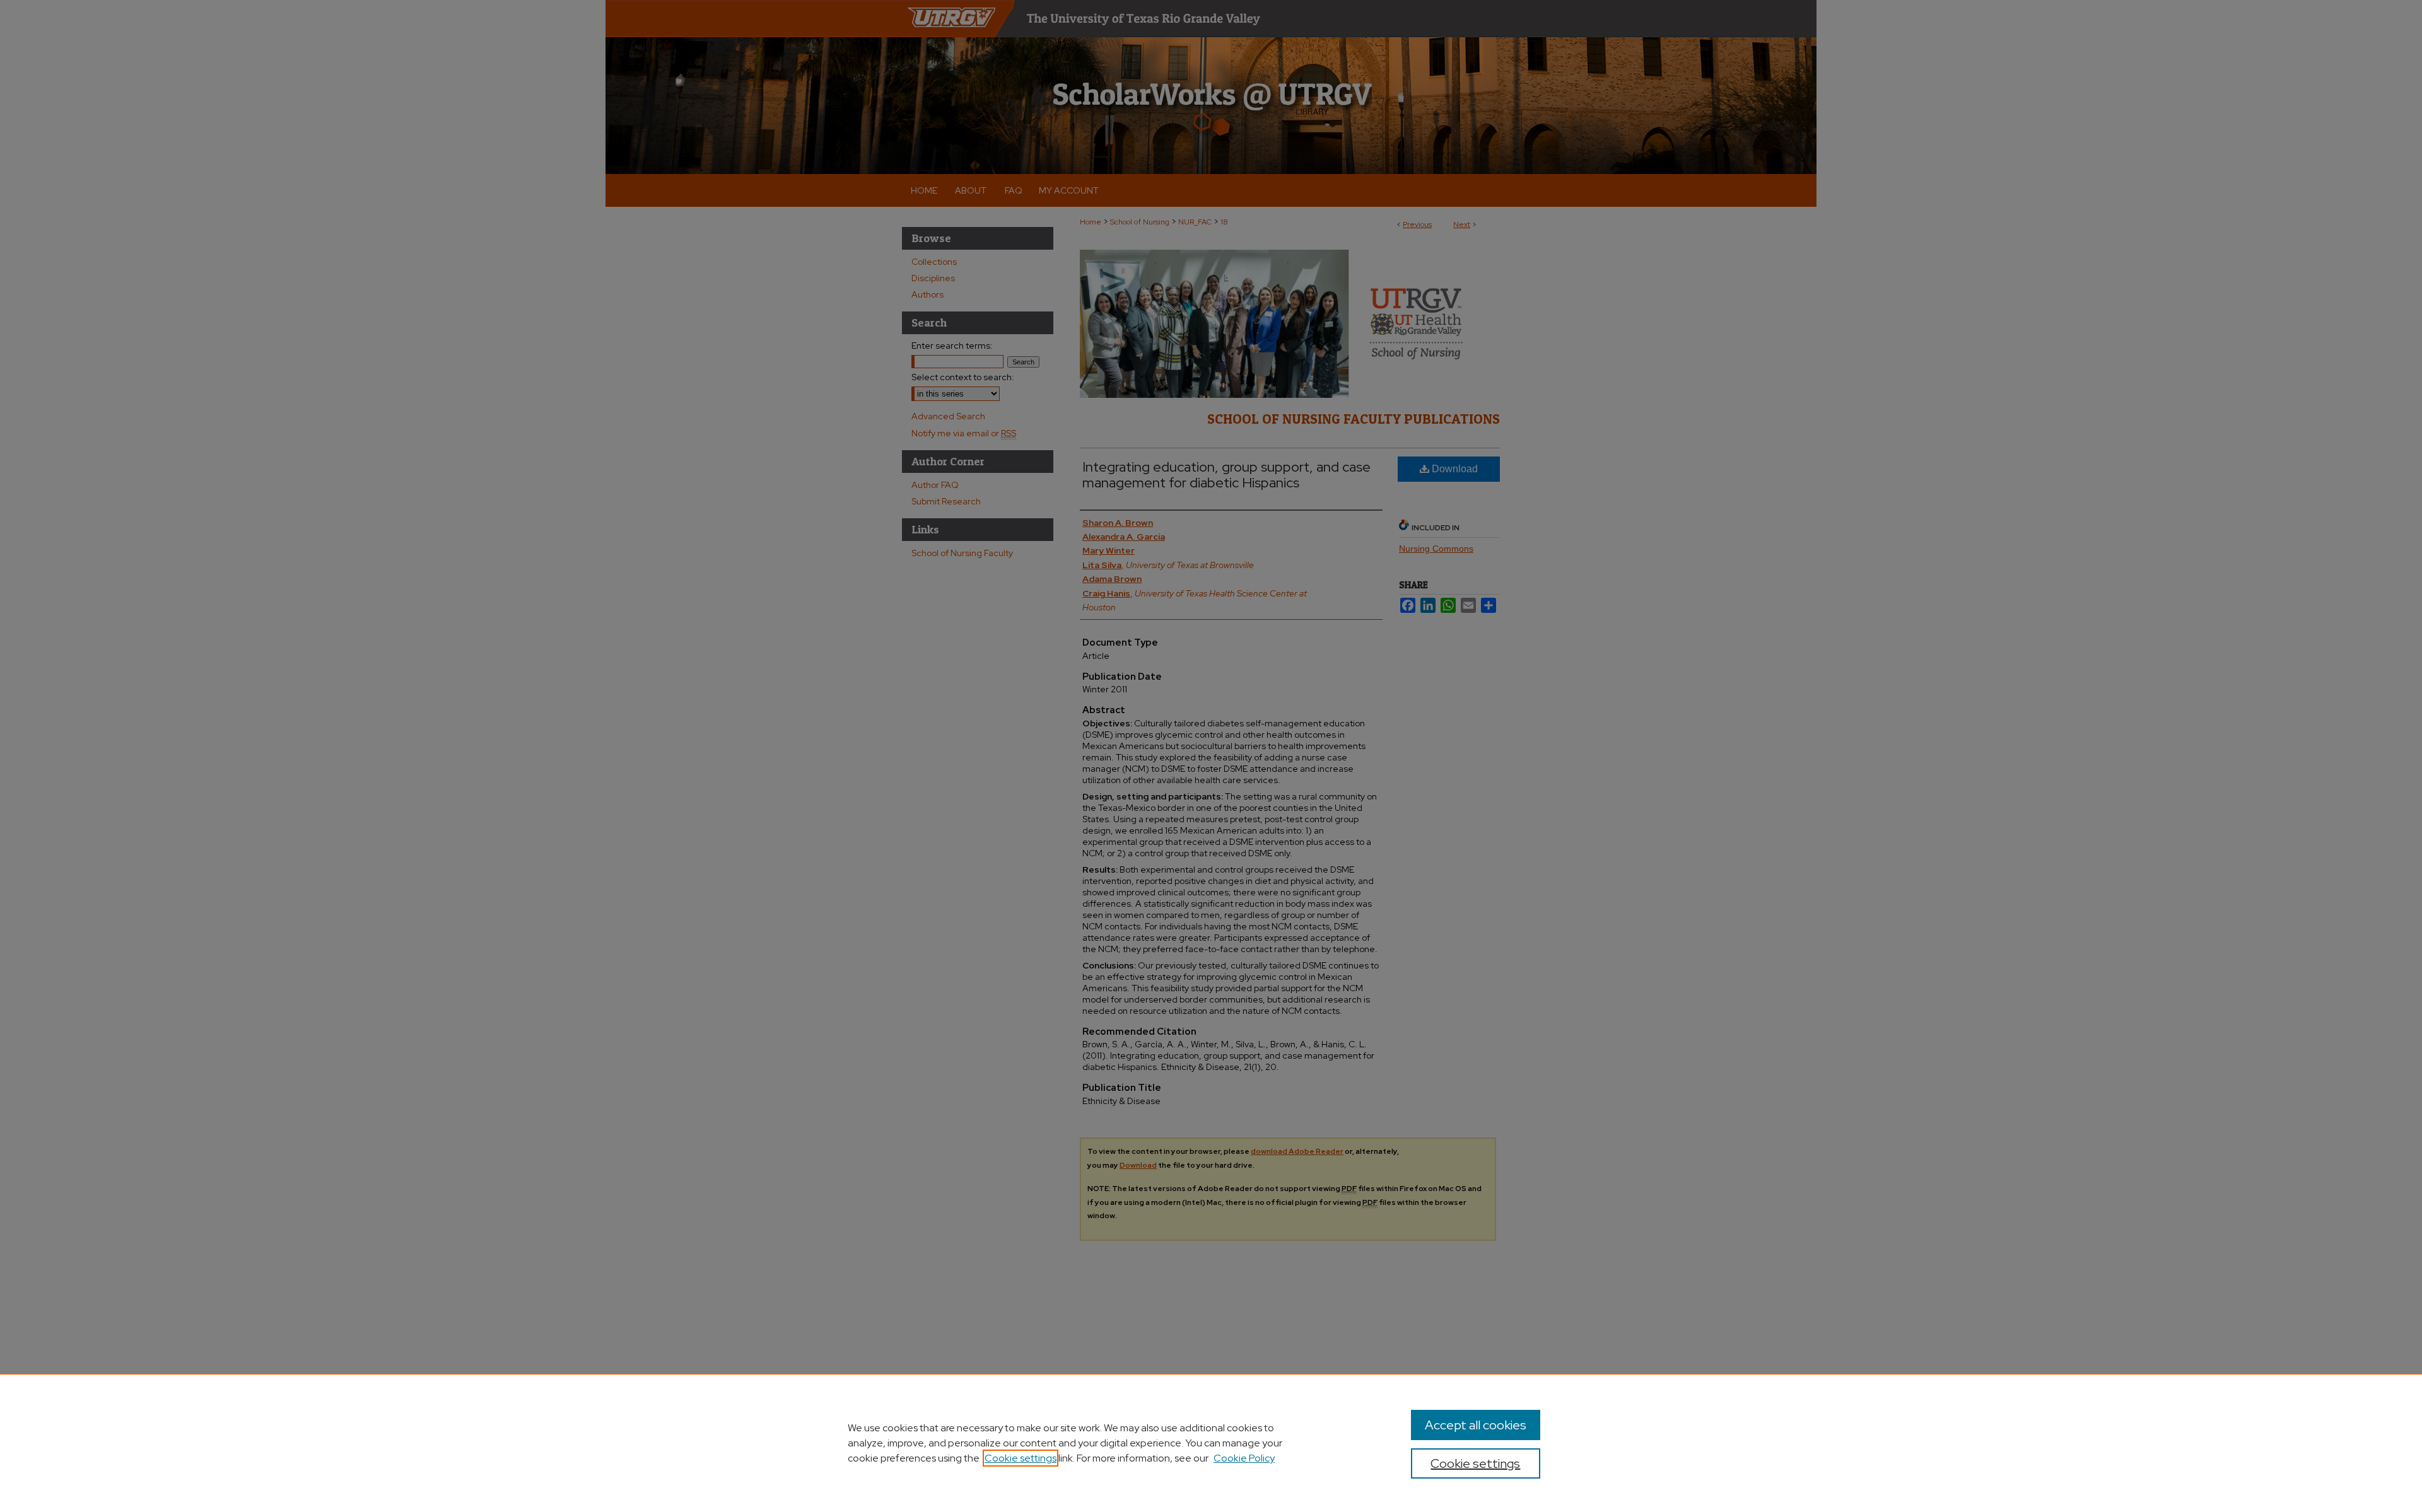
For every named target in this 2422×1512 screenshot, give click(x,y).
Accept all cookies (1476, 1425)
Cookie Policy (1244, 1458)
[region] (1211, 1443)
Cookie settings (1021, 1458)
